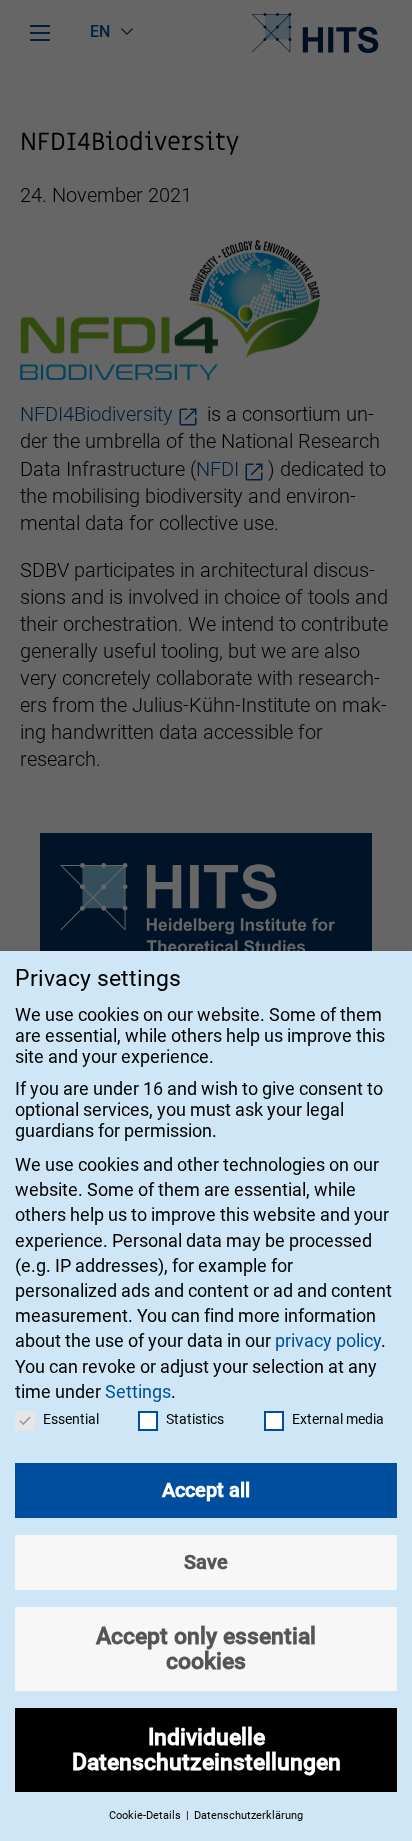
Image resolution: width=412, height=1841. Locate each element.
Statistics (195, 1419)
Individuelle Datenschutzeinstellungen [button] (206, 1749)
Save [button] (206, 1562)
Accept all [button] (206, 1490)
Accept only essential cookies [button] (206, 1648)
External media (338, 1419)
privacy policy (328, 1340)
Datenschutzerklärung (248, 1815)
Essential (71, 1419)
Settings (138, 1391)
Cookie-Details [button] (146, 1815)
